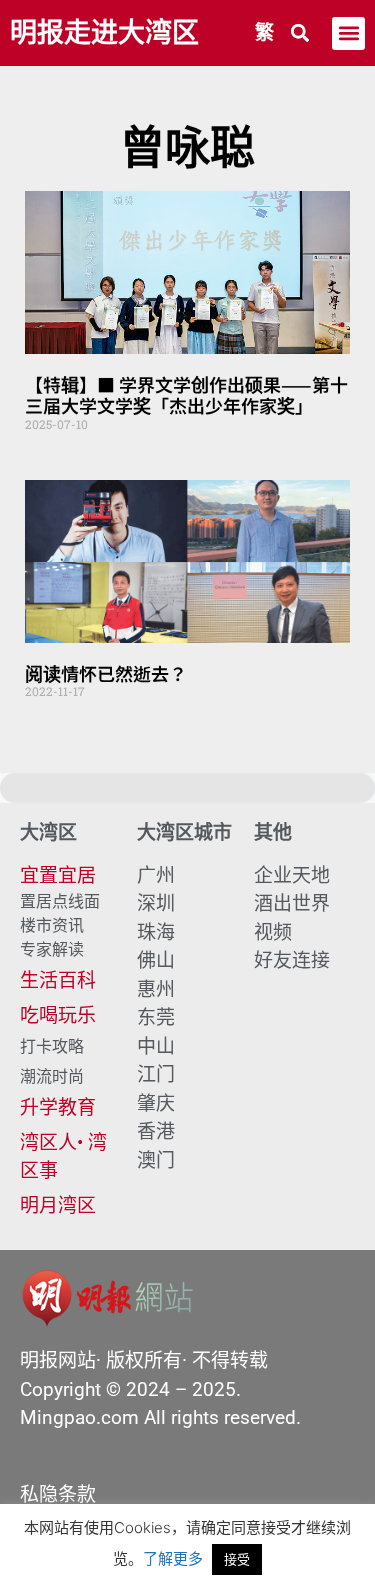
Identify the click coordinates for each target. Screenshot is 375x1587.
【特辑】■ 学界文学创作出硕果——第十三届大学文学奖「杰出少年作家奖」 (186, 395)
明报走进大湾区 (104, 33)
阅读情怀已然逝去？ (106, 673)
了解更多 (173, 1558)
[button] (300, 33)
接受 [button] (237, 1559)
